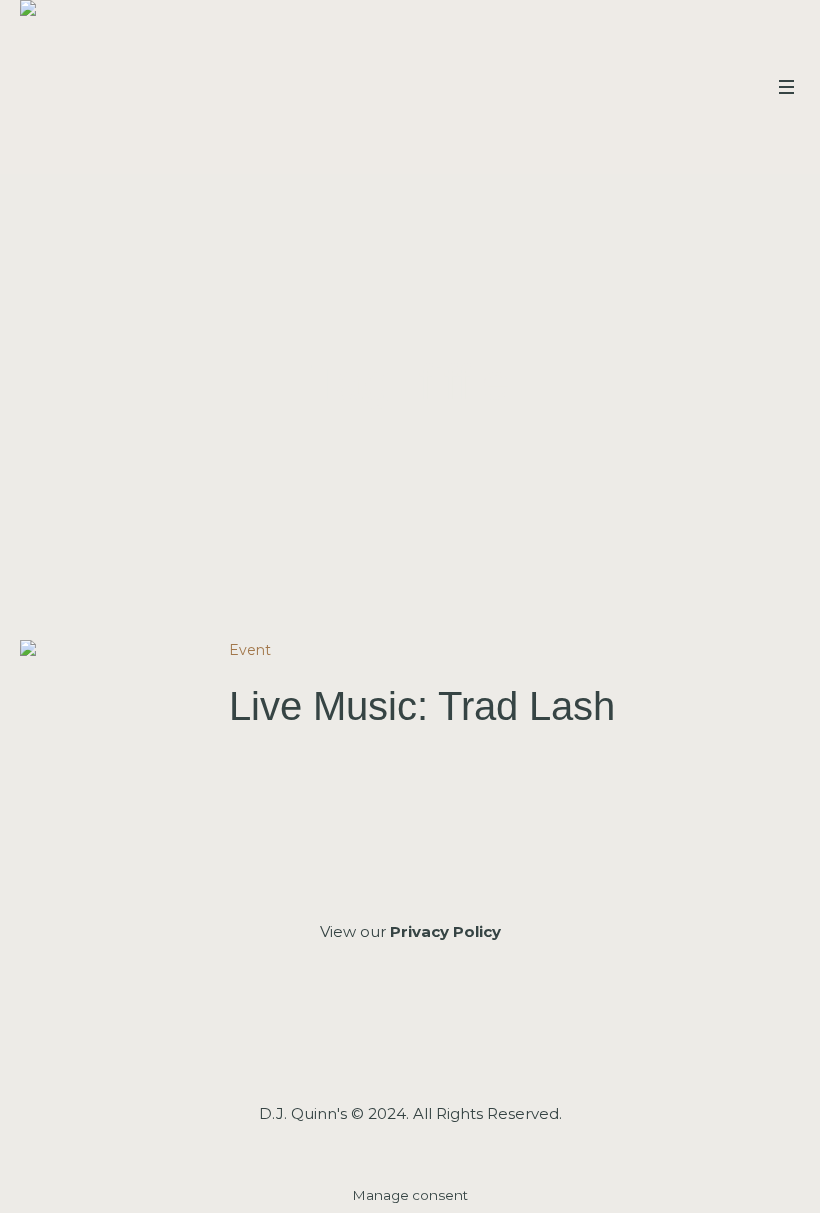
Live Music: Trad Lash (422, 706)
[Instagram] (408, 1039)
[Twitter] (461, 1039)
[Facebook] (355, 1039)
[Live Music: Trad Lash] (109, 729)
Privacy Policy (445, 931)
